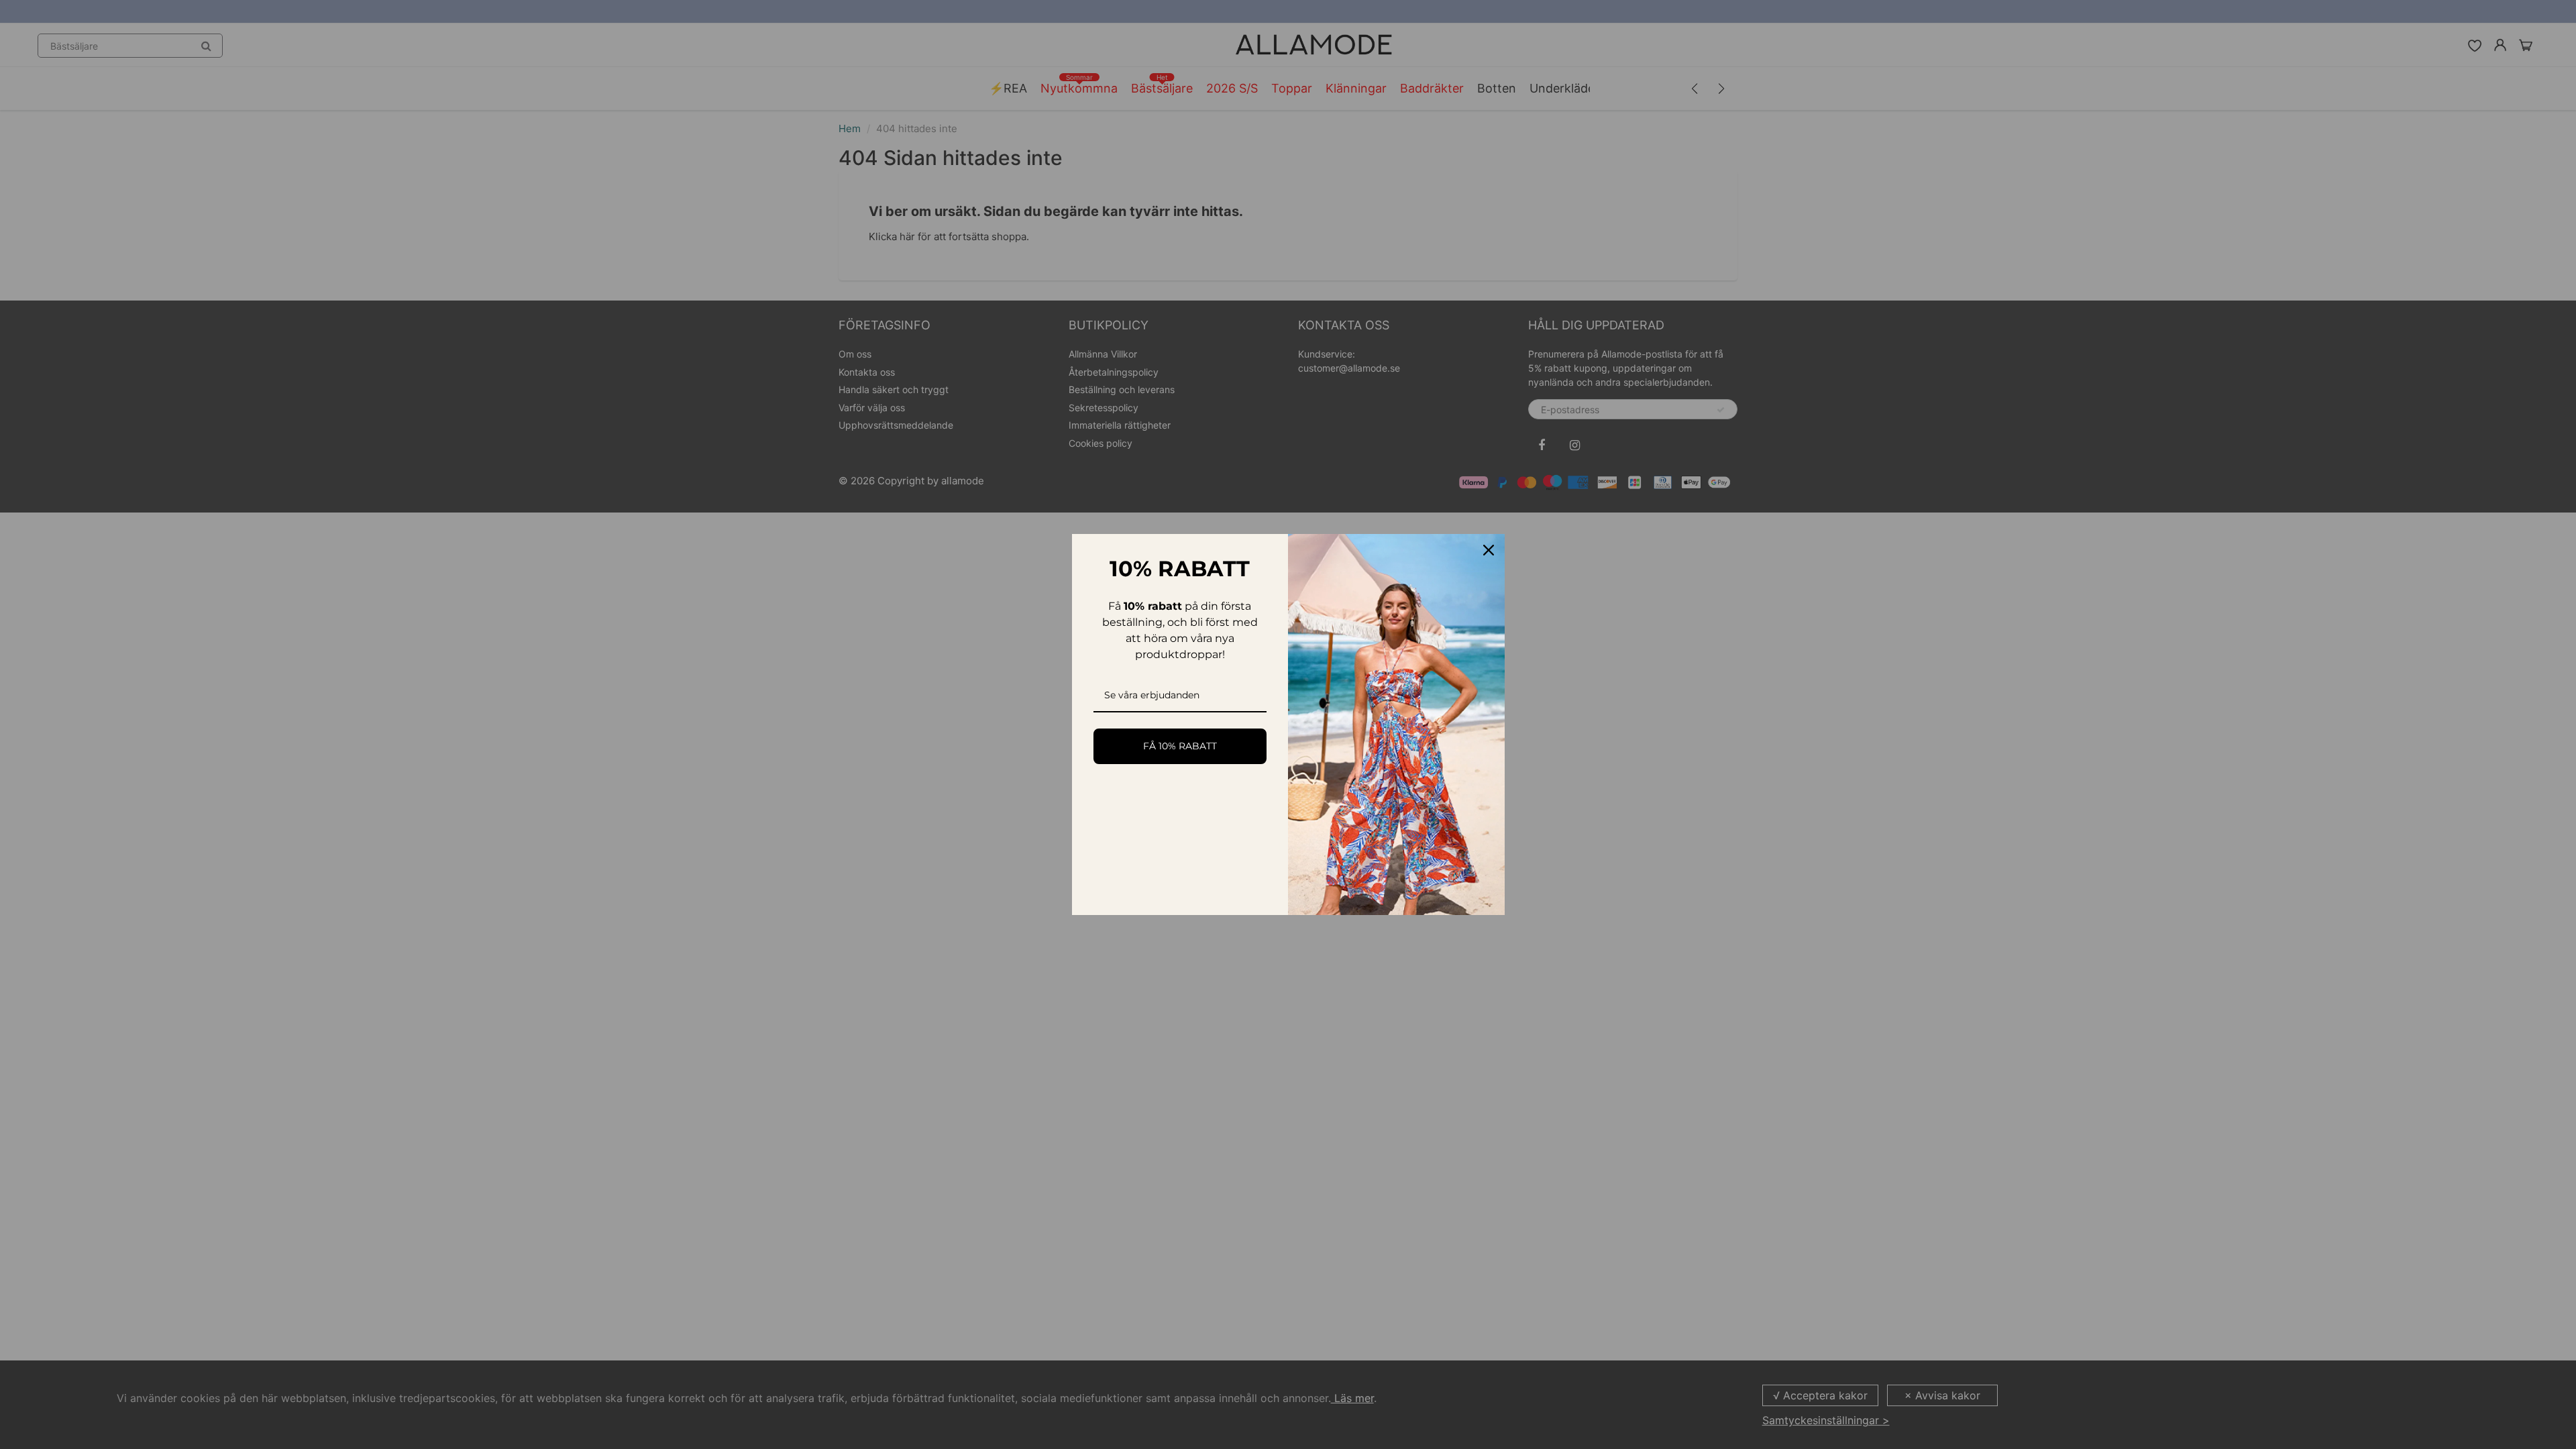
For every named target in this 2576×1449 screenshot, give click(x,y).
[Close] (1489, 550)
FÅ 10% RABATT (1180, 746)
